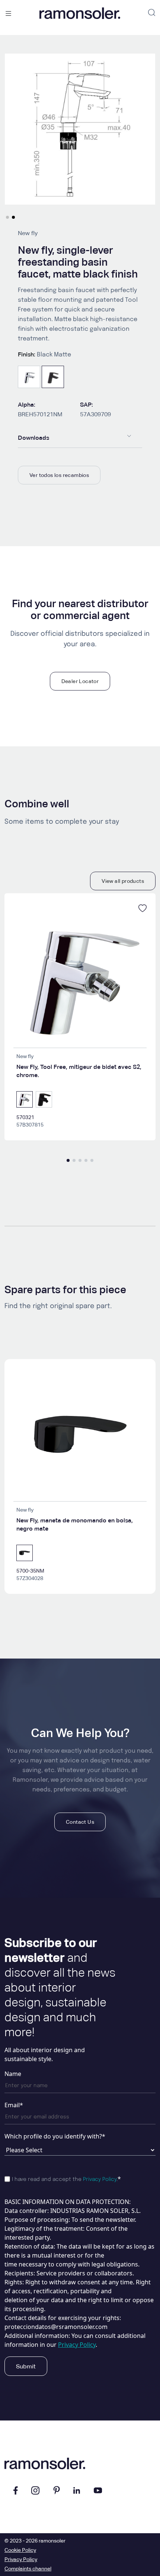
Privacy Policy (100, 2179)
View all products (123, 881)
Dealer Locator (80, 681)
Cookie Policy (20, 2550)
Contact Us (80, 1822)
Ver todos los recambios (59, 475)
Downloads (33, 438)
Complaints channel (28, 2569)
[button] (7, 217)
